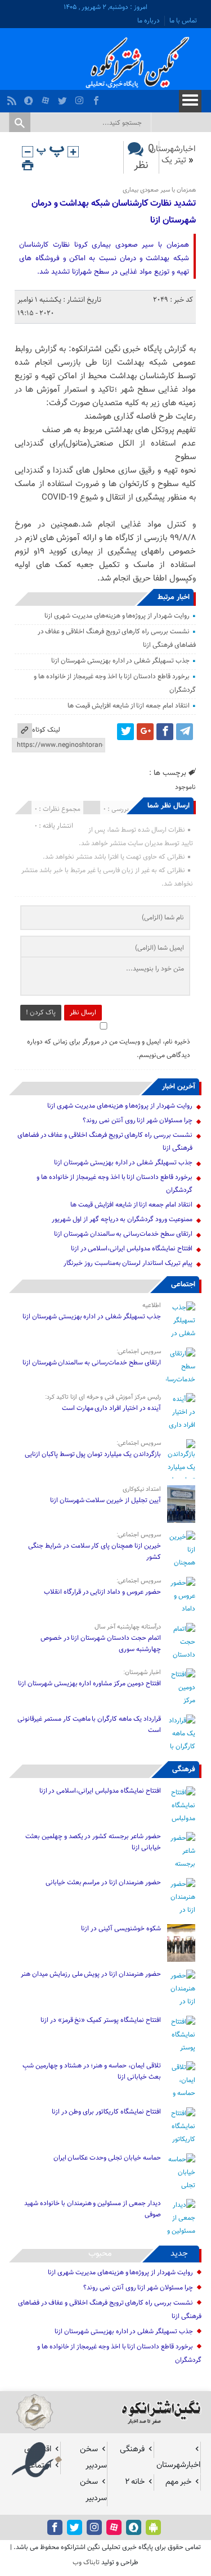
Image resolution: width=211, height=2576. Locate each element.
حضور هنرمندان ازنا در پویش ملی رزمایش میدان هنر (91, 1974)
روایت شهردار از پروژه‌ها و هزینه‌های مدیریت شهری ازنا (117, 616)
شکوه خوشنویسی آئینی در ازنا (121, 1929)
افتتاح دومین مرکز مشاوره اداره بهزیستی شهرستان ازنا (89, 1684)
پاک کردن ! (41, 1013)
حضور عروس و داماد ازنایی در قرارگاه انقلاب (102, 1592)
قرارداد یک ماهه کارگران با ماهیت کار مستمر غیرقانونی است (89, 1725)
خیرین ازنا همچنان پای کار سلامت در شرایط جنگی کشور (94, 1552)
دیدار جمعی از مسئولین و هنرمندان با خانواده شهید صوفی (92, 2209)
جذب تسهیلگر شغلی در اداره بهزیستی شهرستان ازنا (120, 661)
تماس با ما (183, 21)
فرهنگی (184, 1770)
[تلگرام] (185, 732)
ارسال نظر (83, 1013)
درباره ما (149, 21)
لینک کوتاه (46, 730)
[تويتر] (64, 98)
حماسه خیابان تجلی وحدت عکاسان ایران (106, 2158)
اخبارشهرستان (173, 149)
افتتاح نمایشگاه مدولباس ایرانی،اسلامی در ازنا (132, 1249)
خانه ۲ (135, 2482)
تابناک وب (86, 2563)
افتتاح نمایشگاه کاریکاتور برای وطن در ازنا (106, 2112)
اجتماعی (183, 1285)
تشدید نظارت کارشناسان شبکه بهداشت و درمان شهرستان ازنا (113, 212)
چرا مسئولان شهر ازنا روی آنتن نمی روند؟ (138, 1121)
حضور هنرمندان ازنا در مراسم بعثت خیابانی (102, 1883)
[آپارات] (47, 98)
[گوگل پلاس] (145, 732)
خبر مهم (178, 2482)
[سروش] (30, 98)
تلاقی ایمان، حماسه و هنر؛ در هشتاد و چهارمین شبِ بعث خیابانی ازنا (91, 2071)
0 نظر (144, 157)
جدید (179, 2254)
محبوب (100, 2254)
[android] (153, 2527)
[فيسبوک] (98, 98)
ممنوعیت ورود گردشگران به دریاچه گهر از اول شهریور (122, 1219)
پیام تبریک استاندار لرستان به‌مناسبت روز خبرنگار (128, 1263)
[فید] (13, 98)
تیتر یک (174, 160)
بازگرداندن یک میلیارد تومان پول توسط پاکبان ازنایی (93, 1454)
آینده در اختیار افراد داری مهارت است (111, 1408)
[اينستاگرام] (81, 98)
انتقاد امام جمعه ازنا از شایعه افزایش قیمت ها (128, 706)
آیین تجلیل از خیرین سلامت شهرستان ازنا (105, 1500)
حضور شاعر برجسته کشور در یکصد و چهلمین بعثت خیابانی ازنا (93, 1842)
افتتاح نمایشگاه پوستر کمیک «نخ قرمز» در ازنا (101, 2020)
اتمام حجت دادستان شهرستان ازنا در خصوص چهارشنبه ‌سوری (101, 1644)
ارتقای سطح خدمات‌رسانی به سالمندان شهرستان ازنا (123, 1234)
